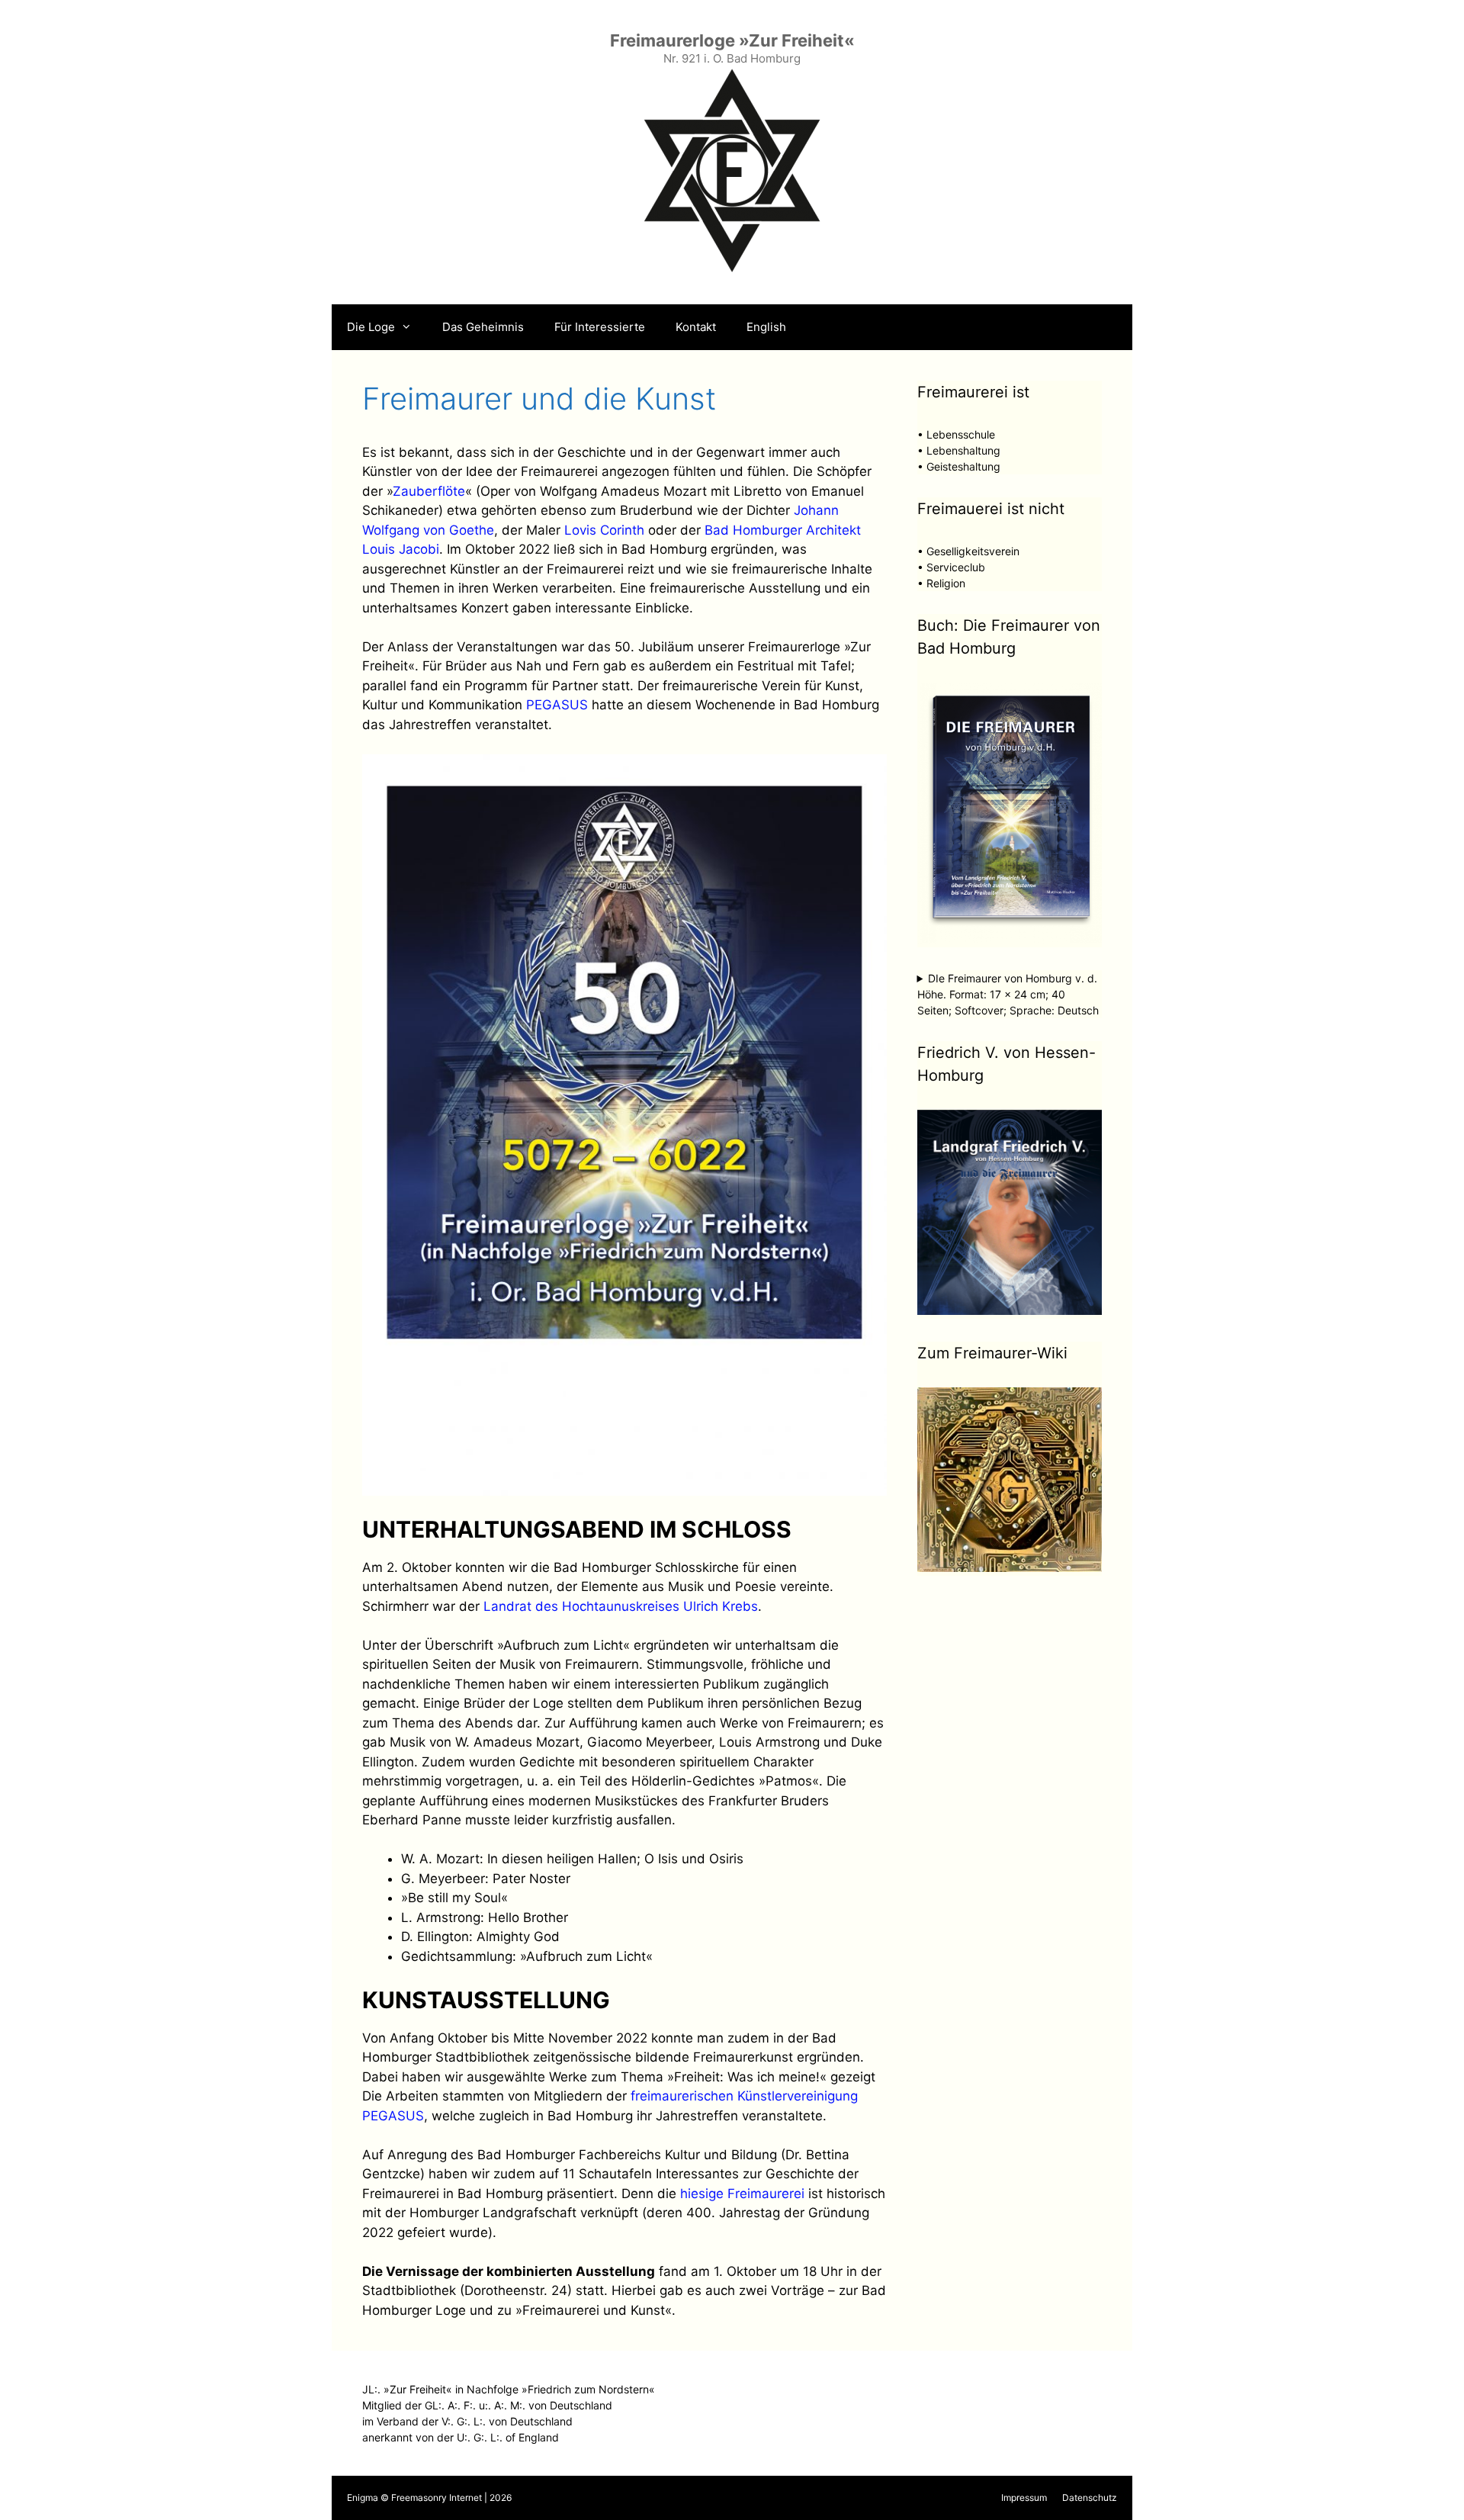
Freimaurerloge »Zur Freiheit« (732, 40)
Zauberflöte (429, 491)
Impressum (1024, 2497)
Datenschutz (1090, 2497)
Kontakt (696, 327)
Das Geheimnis (483, 327)
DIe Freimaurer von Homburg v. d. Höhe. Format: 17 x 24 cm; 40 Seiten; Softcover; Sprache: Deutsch (1008, 994)
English (766, 327)
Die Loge (371, 327)
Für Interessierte (600, 327)
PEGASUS (557, 705)
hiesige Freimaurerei (742, 2194)
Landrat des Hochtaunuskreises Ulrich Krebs (621, 1606)
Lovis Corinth (604, 530)
